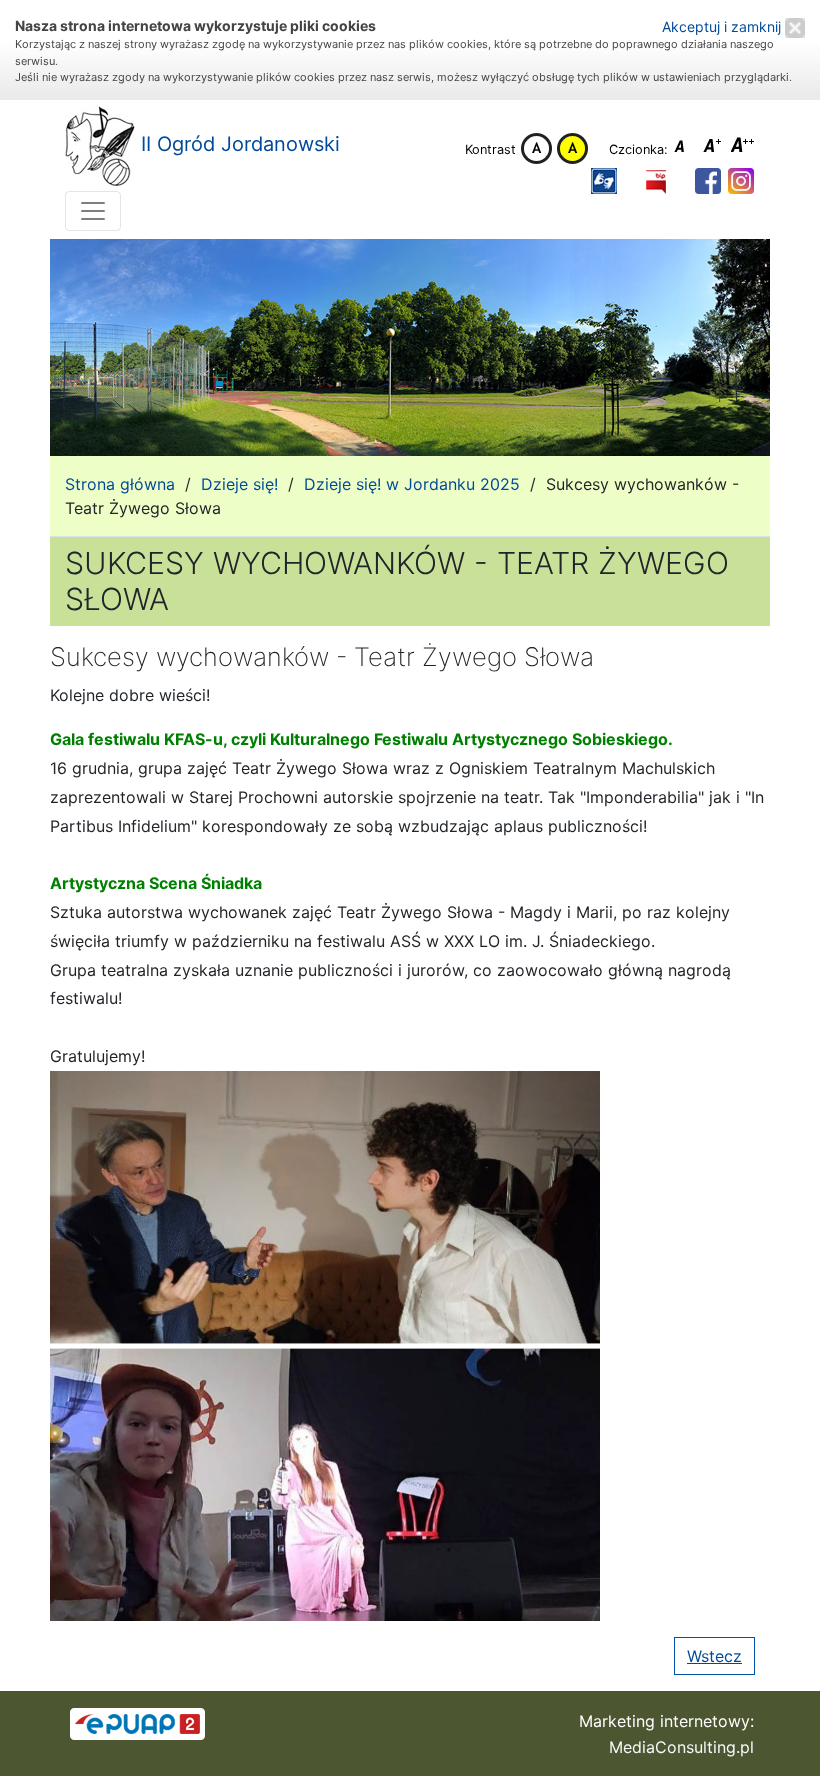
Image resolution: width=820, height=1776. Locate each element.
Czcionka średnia (714, 148)
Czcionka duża (743, 148)
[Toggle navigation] (93, 211)
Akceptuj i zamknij (723, 26)
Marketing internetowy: (666, 1721)
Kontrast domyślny (536, 148)
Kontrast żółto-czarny (572, 148)
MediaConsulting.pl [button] (681, 1747)
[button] (604, 181)
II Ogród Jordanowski (237, 144)
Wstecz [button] (714, 1656)
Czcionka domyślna (685, 148)
